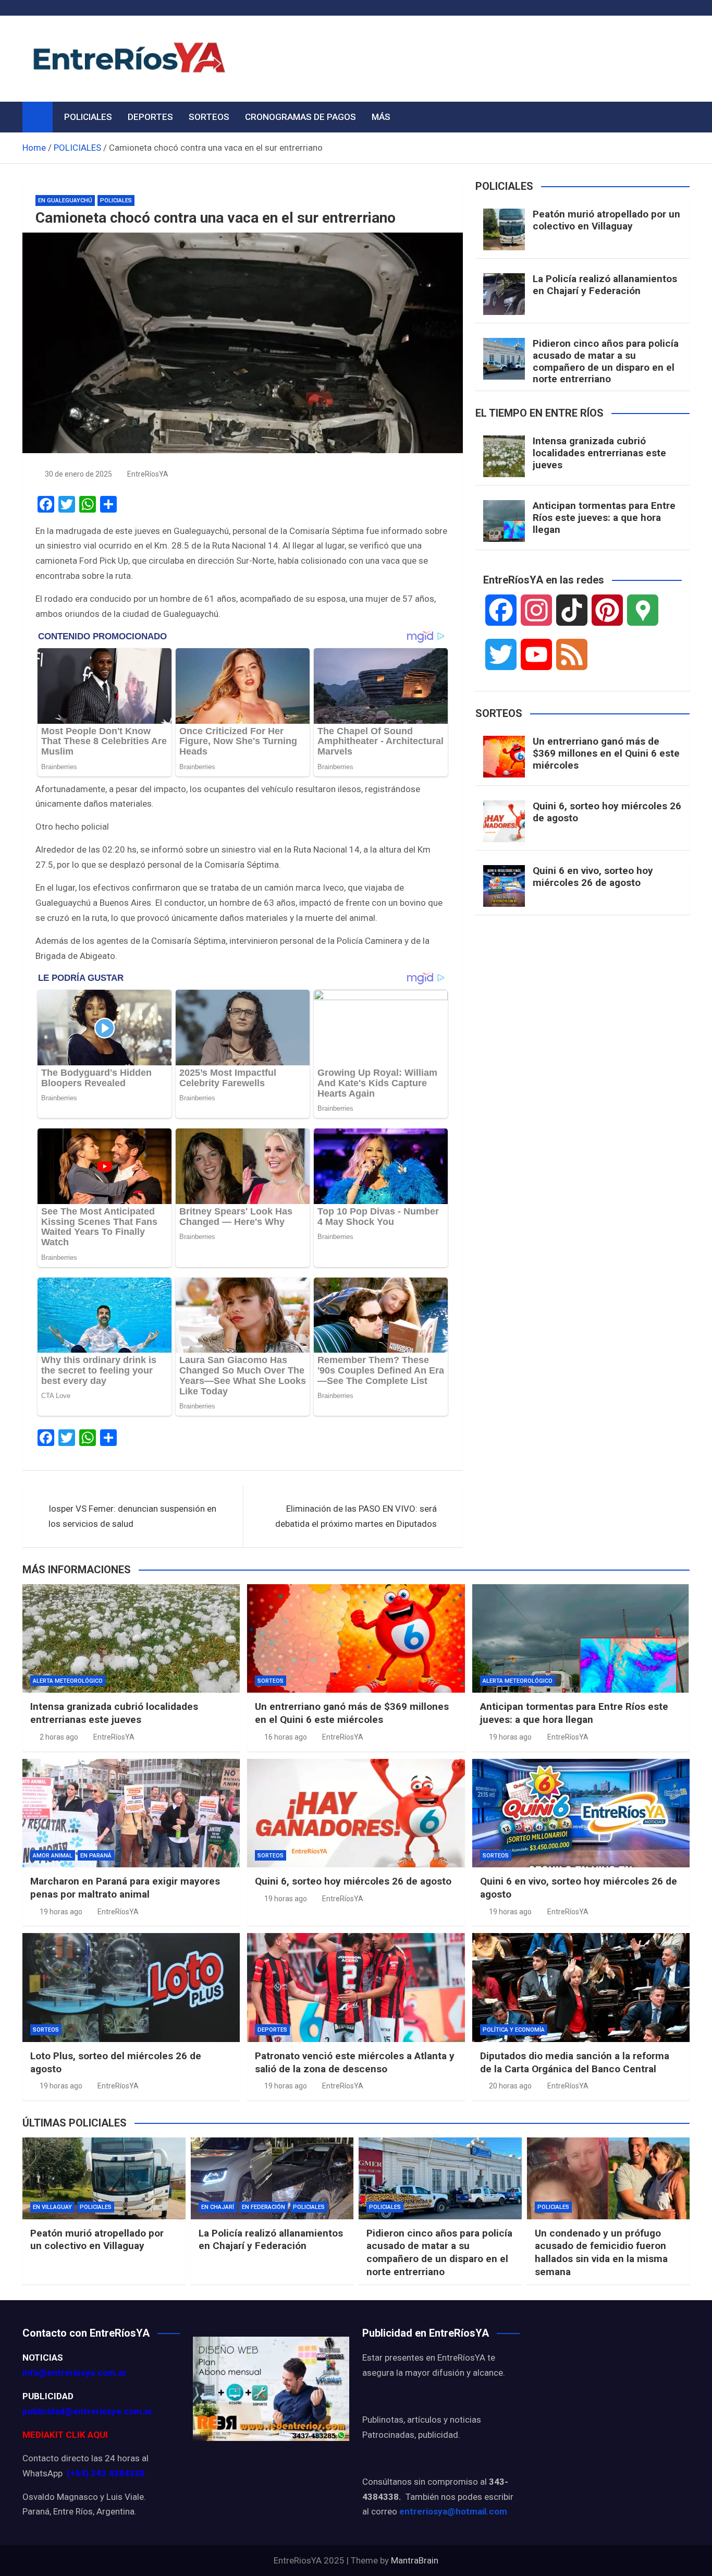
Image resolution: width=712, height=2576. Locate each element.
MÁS (381, 117)
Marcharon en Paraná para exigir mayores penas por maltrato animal (125, 1888)
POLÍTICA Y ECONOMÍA (514, 2030)
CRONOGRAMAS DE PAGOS (300, 117)
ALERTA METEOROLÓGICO (68, 1681)
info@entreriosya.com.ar (75, 2373)
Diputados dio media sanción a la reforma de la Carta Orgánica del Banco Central (575, 2062)
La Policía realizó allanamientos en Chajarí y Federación (605, 285)
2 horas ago (59, 1737)
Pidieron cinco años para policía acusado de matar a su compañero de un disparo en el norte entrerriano (606, 361)
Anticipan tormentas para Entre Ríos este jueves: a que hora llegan (604, 518)
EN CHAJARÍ (218, 2207)
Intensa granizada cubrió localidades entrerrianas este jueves (599, 453)
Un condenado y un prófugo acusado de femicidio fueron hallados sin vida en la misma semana (601, 2252)
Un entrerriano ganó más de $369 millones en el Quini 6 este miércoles (606, 753)
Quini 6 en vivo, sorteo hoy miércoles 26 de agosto (593, 877)
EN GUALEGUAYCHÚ (65, 201)
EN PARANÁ (96, 1856)
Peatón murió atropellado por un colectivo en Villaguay (606, 220)
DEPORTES (150, 117)
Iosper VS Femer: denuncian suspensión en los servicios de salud (132, 1516)
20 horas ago (510, 2086)
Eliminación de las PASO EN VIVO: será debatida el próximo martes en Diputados (356, 1516)
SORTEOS (209, 117)
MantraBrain (415, 2560)
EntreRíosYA (148, 474)
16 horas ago (286, 1737)
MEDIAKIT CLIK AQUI (65, 2435)
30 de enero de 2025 (78, 474)
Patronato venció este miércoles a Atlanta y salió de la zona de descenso (355, 2062)
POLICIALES (88, 117)
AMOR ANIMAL (53, 1856)
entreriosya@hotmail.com (453, 2511)
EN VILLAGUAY (52, 2207)
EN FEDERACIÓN (263, 2207)
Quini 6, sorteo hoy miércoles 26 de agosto (607, 812)
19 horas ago (510, 1737)
